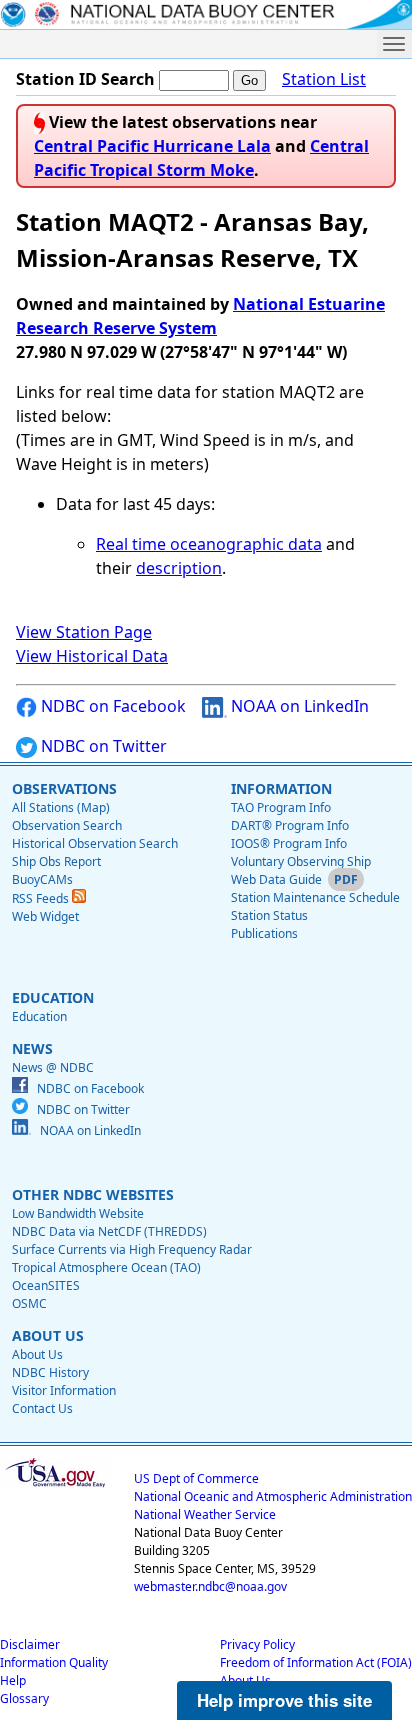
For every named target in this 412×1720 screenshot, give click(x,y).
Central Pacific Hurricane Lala (152, 146)
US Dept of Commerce (196, 1478)
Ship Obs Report (56, 861)
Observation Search (67, 825)
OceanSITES (46, 1285)
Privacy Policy (257, 1644)
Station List (324, 79)
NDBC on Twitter (102, 746)
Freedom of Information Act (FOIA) (316, 1662)
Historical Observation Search (95, 843)
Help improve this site (284, 1700)
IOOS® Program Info (289, 843)
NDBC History (50, 1372)
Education (39, 1016)
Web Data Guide (276, 879)
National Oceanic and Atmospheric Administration (273, 1496)
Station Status (269, 915)
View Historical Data (92, 656)
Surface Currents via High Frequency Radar (132, 1249)
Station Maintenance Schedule (315, 897)
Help (13, 1680)
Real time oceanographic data (209, 544)
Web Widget (45, 916)
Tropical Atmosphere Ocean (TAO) (106, 1267)
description (179, 568)
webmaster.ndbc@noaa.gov (210, 1586)
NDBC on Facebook (111, 706)
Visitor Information (64, 1390)
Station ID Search (85, 79)
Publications (264, 933)
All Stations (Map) (61, 807)
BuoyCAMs (42, 879)
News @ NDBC (53, 1067)
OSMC (29, 1303)
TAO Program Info (281, 807)
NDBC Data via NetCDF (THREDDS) (109, 1231)
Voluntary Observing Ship (301, 861)
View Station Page (84, 632)
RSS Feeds (42, 898)
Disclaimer (30, 1644)
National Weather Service (205, 1514)
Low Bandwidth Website (78, 1213)
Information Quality (54, 1662)
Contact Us (42, 1408)
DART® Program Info (290, 825)
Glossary (24, 1698)
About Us (37, 1354)
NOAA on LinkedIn (298, 706)
